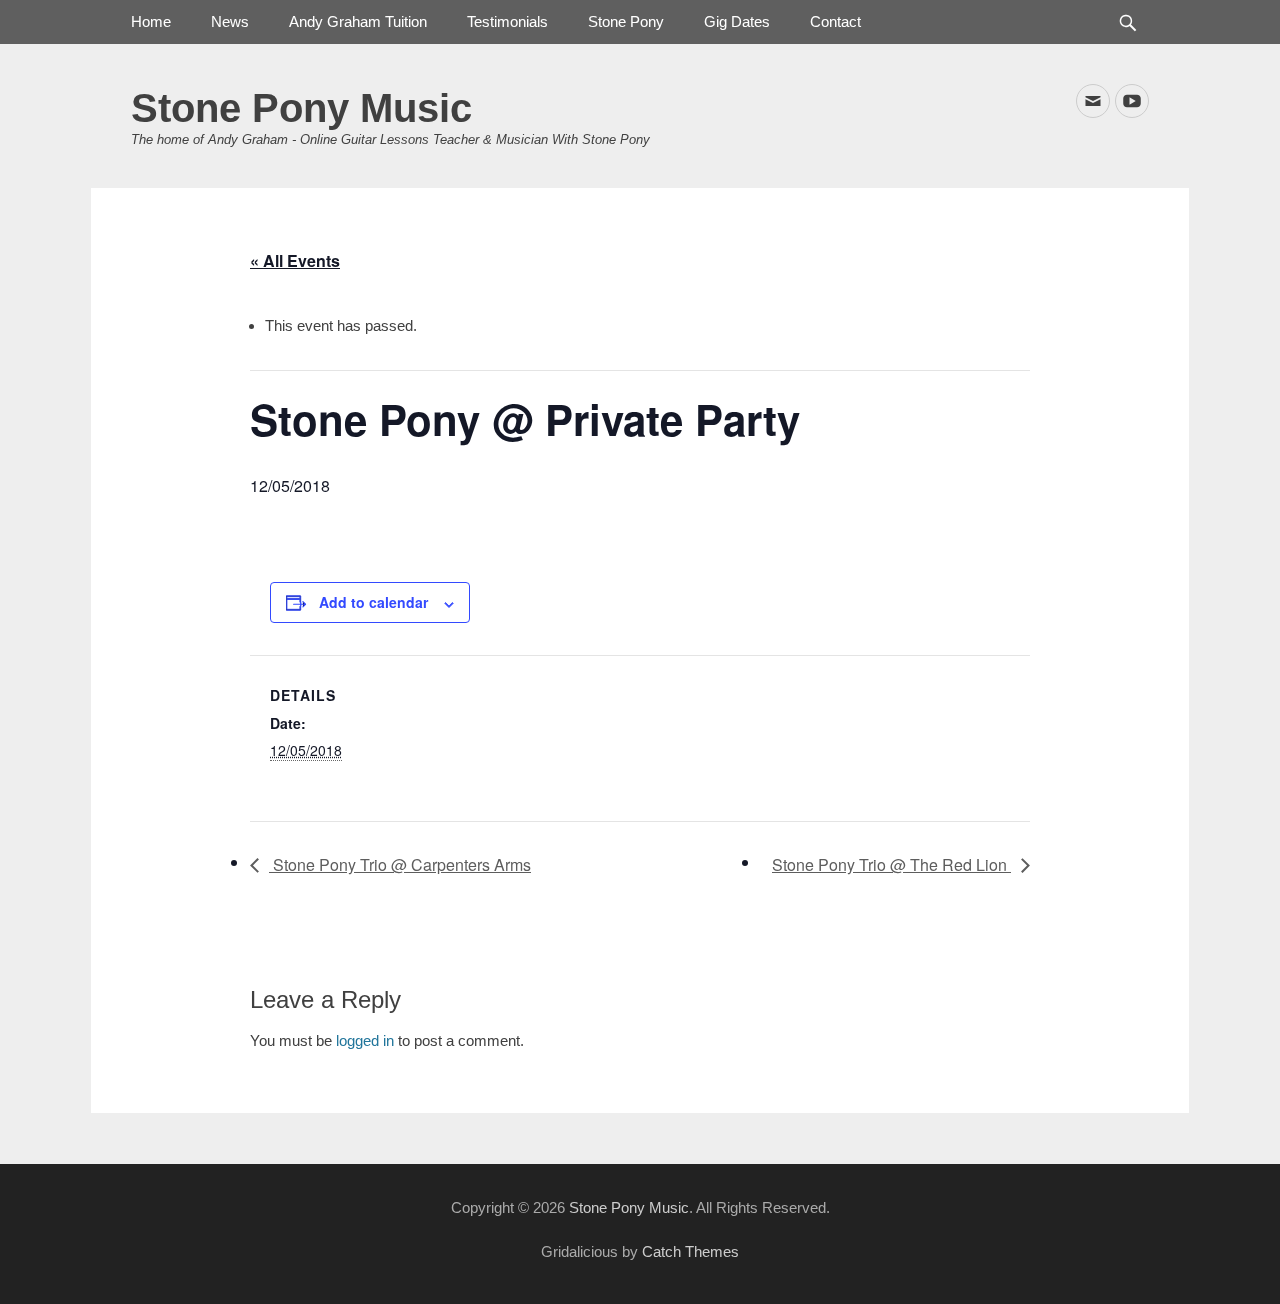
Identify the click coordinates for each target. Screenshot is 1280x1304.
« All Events (295, 260)
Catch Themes (690, 1251)
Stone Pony (626, 21)
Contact (835, 21)
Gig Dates (737, 21)
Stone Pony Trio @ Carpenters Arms (400, 864)
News (230, 21)
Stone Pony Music (301, 108)
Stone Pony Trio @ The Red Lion (891, 864)
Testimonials (507, 21)
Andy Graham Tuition (358, 21)
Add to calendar (373, 602)
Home (151, 21)
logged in (365, 1040)
